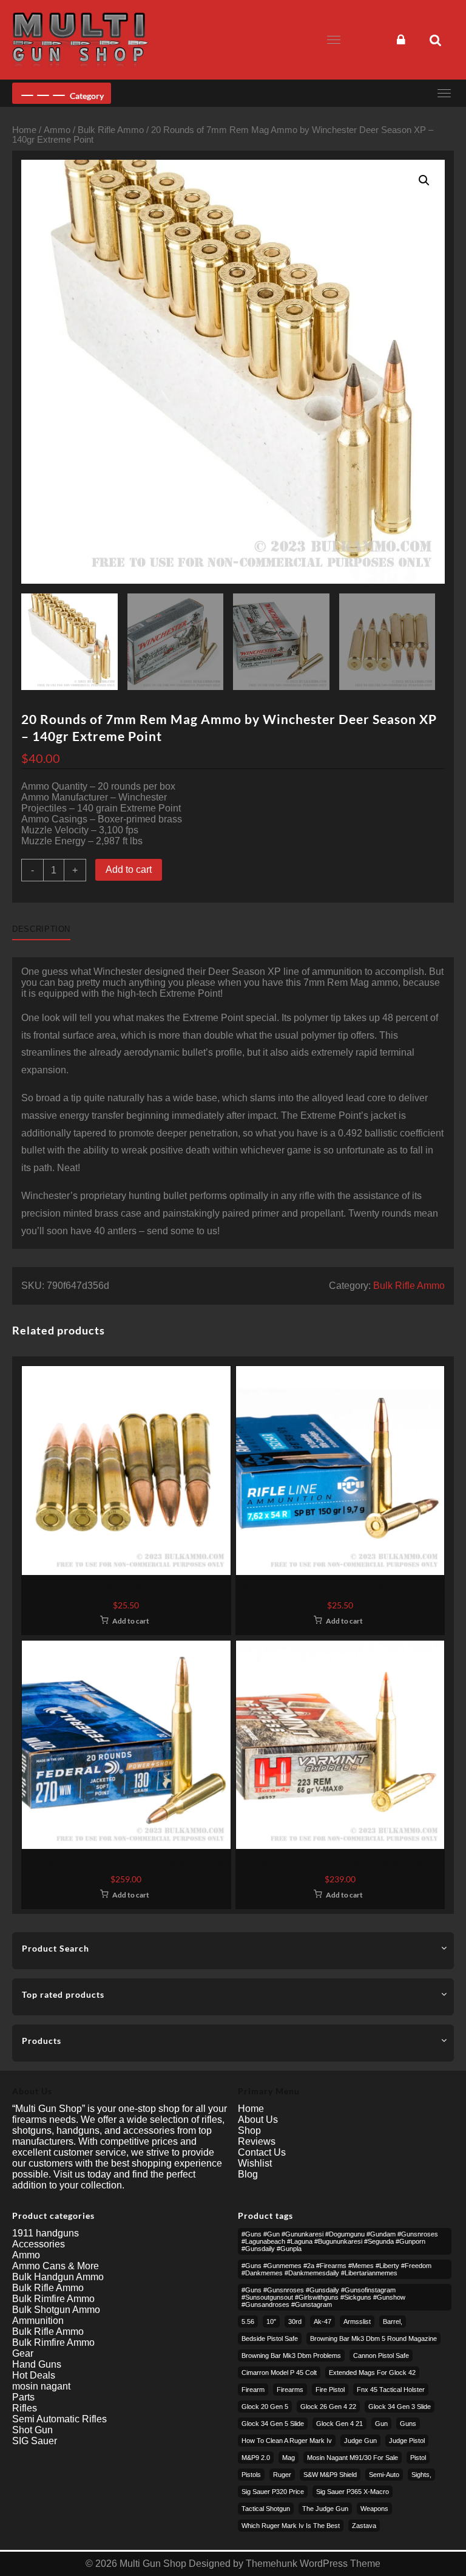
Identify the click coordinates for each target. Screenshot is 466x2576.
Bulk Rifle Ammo (111, 130)
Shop (249, 2130)
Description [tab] (41, 929)
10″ (271, 2321)
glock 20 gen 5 (265, 2407)
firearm (253, 2390)
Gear (23, 2353)
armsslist (357, 2321)
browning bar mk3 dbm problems (291, 2356)
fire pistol (330, 2390)
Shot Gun (32, 2430)
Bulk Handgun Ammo (58, 2277)
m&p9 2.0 (256, 2458)
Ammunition (38, 2321)
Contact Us (262, 2152)
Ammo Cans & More (56, 2266)
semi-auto (384, 2475)
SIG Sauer (35, 2441)
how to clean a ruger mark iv (287, 2441)
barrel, (393, 2321)
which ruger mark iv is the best (291, 2526)
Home (24, 130)
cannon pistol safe (381, 2356)
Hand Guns (37, 2364)
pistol (418, 2458)
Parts (23, 2397)
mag (289, 2458)
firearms (290, 2390)
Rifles (25, 2408)
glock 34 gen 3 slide (400, 2407)
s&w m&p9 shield (330, 2475)
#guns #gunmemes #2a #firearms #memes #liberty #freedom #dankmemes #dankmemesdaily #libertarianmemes (336, 2269)
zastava (364, 2526)
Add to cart (129, 869)
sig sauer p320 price (273, 2492)
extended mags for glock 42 (372, 2373)
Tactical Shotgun (266, 2509)
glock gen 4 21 (339, 2424)
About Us (258, 2120)
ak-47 (322, 2321)
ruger (282, 2475)
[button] (424, 180)
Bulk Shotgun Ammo (56, 2310)
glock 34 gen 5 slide (273, 2424)
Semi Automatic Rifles (59, 2419)
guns (408, 2424)
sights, (421, 2475)
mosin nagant (41, 2386)
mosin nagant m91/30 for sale (353, 2458)
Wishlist (255, 2163)
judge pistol (407, 2441)
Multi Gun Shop (153, 2564)
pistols (251, 2475)
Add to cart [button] (131, 1621)
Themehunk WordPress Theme (313, 2564)
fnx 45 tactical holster (391, 2390)
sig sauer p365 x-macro (353, 2492)
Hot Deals (34, 2375)
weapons (374, 2509)
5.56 (248, 2321)
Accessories (39, 2244)
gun (381, 2424)
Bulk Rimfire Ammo (53, 2299)
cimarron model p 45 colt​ (279, 2373)
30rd (295, 2321)
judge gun (360, 2441)
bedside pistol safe (270, 2339)
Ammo (57, 130)
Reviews (257, 2141)
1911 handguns (46, 2233)
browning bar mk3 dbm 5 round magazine (373, 2339)
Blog (248, 2174)
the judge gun (325, 2509)
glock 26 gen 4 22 (328, 2407)
